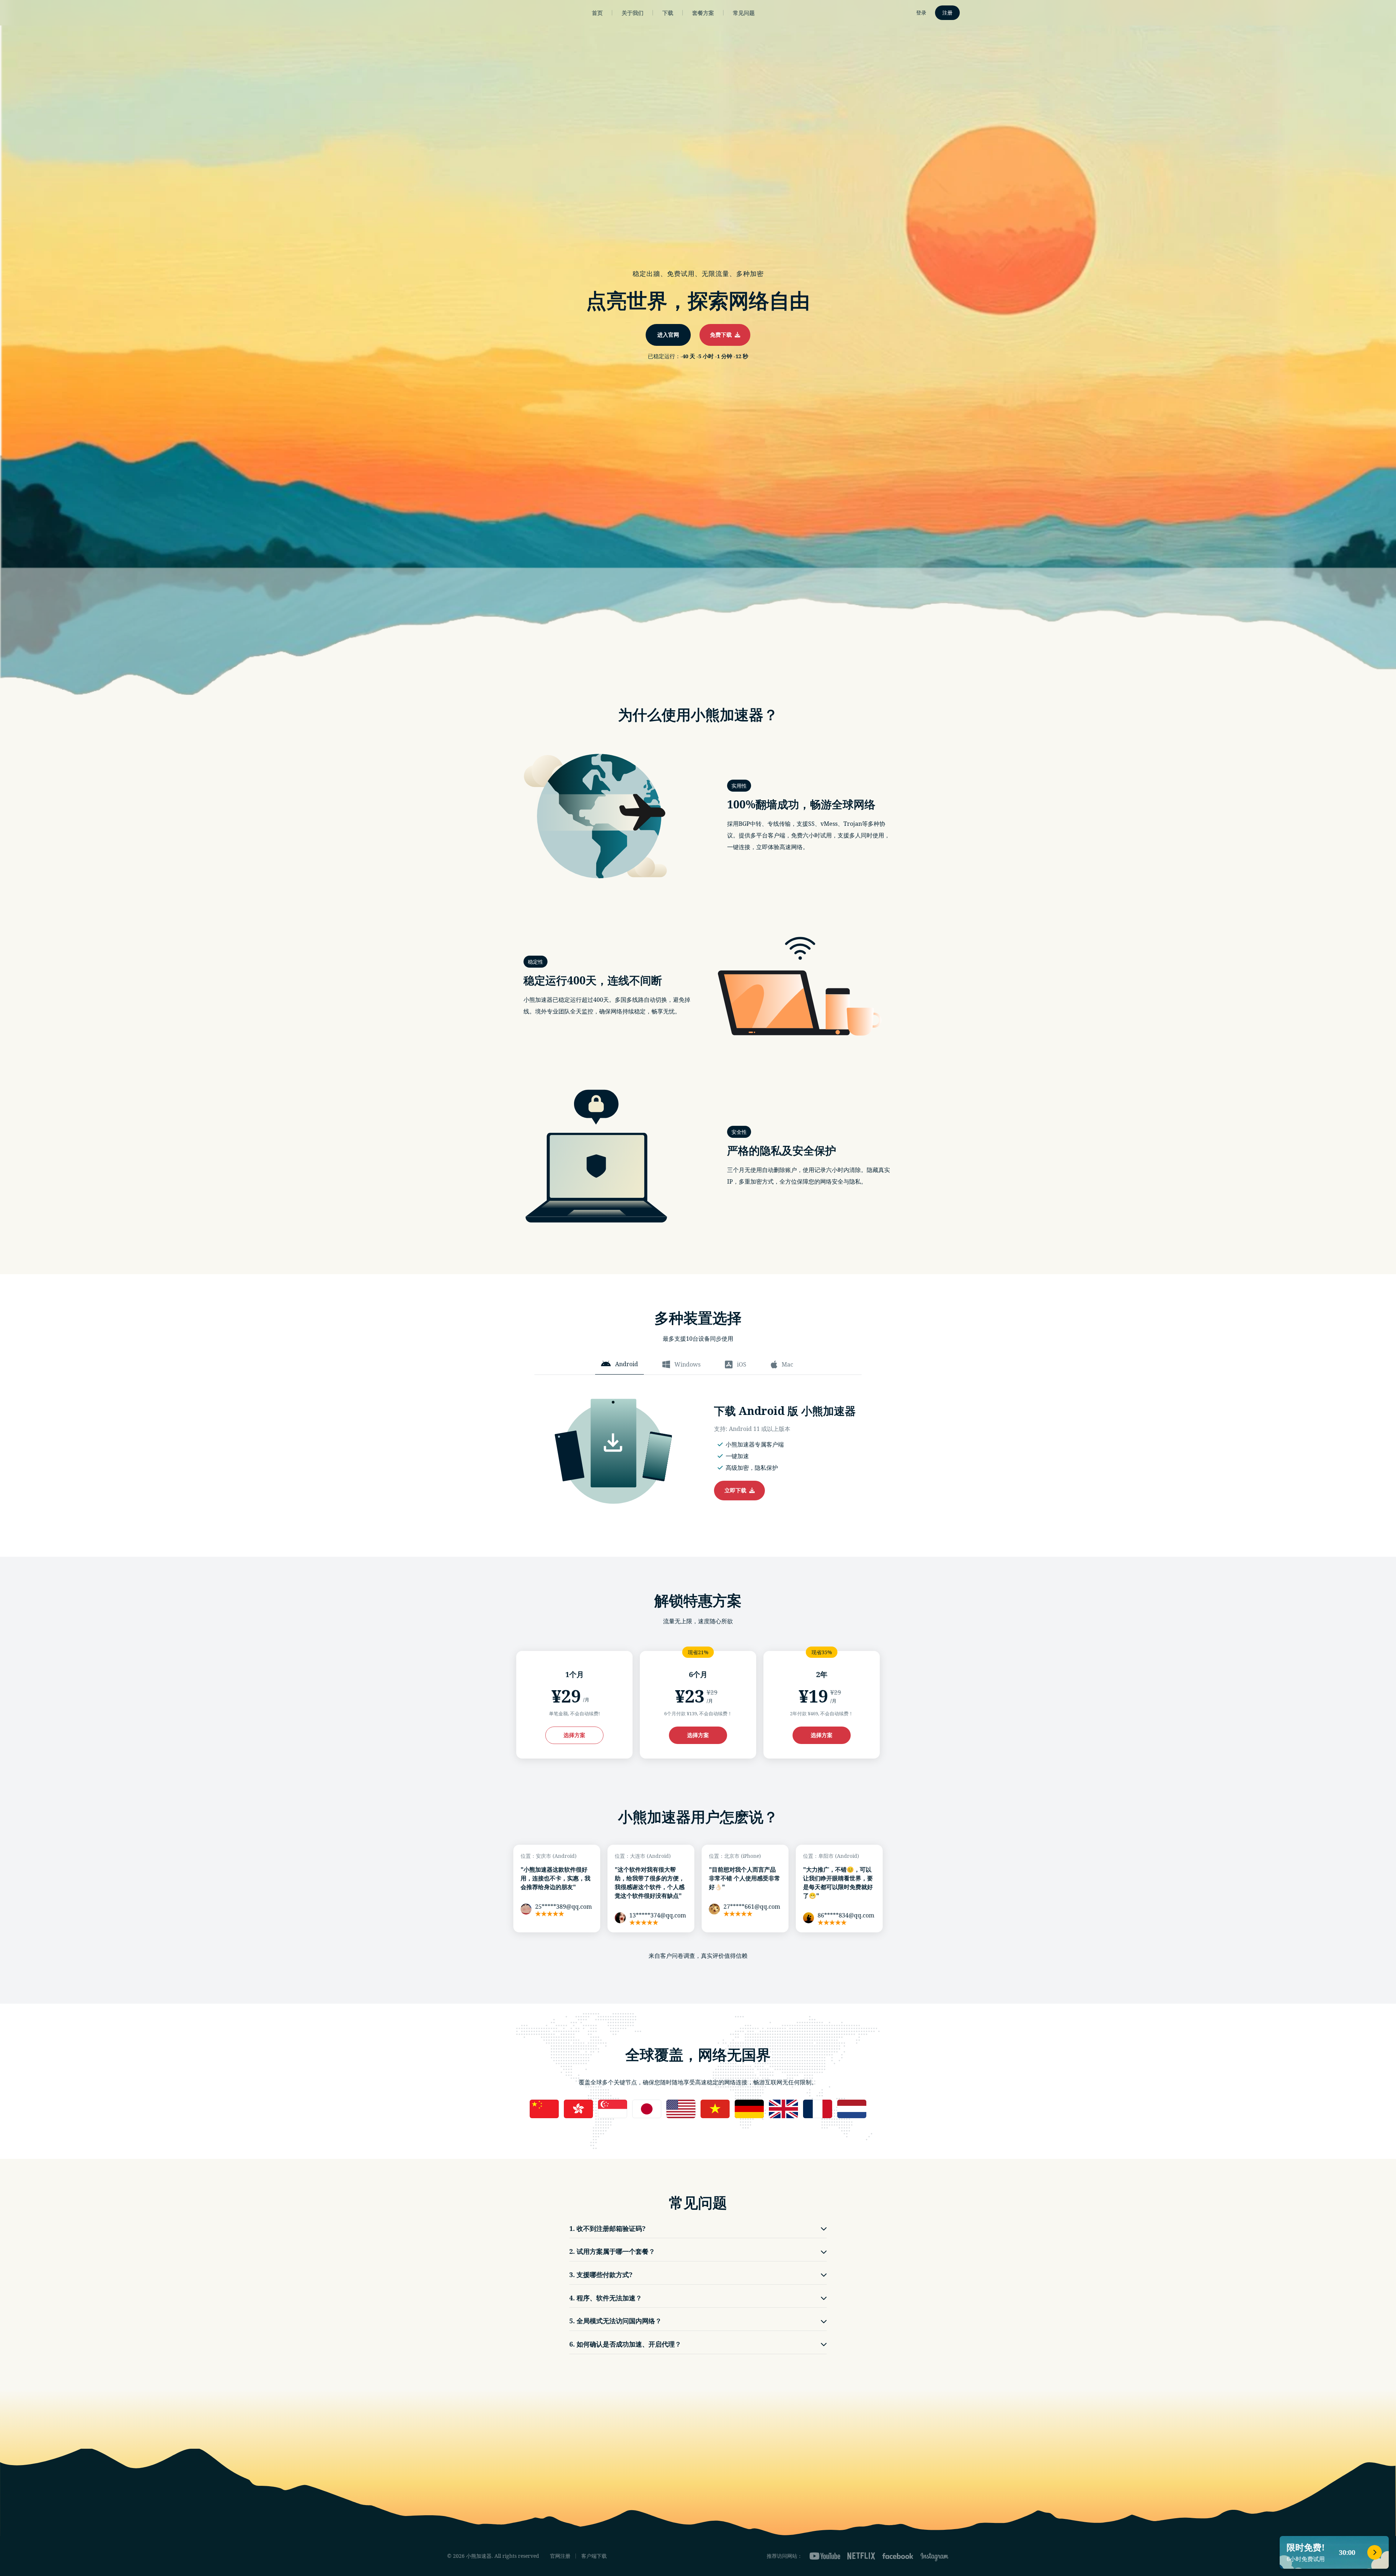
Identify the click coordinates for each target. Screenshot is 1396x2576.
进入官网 (668, 335)
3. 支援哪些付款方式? (601, 2275)
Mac (787, 1364)
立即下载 (737, 1490)
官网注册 (560, 2556)
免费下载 (722, 335)
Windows (687, 1364)
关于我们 (633, 13)
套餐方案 (703, 13)
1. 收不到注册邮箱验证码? (607, 2228)
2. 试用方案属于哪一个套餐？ (612, 2251)
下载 (668, 13)
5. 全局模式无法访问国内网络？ (615, 2321)
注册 (947, 13)
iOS (742, 1364)
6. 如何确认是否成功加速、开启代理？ (625, 2344)
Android (627, 1364)
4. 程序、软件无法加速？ (606, 2298)
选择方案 (574, 1735)
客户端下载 (594, 2556)
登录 (921, 13)
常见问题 (744, 13)
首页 (597, 13)
